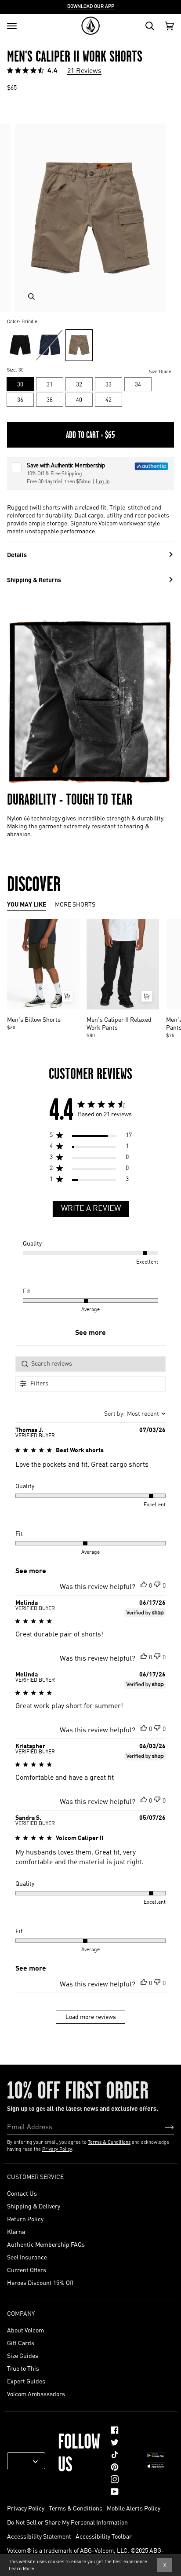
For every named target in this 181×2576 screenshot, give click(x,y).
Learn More (22, 2569)
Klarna (16, 2231)
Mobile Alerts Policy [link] (134, 2508)
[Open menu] (12, 26)
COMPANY (21, 2313)
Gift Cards (21, 2343)
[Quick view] (67, 996)
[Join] (162, 2127)
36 (20, 399)
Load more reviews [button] (91, 2017)
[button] (144, 1584)
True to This (23, 2368)
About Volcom (25, 2330)
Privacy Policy (57, 2149)
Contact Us (22, 2193)
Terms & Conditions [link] (76, 2508)
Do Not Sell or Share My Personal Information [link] (67, 2522)
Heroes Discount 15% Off (40, 2282)
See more (90, 1333)
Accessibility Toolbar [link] (104, 2536)
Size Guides (23, 2355)
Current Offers (27, 2270)
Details (17, 554)
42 (109, 399)
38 (50, 399)
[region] (90, 1137)
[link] (115, 2430)
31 (50, 384)
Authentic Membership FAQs (46, 2244)
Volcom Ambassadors (36, 2394)
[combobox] (135, 1414)
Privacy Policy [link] (26, 2508)
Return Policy (25, 2219)
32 (79, 384)
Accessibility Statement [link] (39, 2536)
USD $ (23, 2461)
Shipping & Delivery (34, 2206)
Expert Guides (26, 2381)
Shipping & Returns (34, 579)
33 (109, 384)
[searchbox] (90, 1364)
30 (20, 384)
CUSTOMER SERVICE (35, 2176)
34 (138, 384)
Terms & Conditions (109, 2142)
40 (79, 399)
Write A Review (91, 1209)
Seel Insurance (27, 2257)
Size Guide (160, 372)
